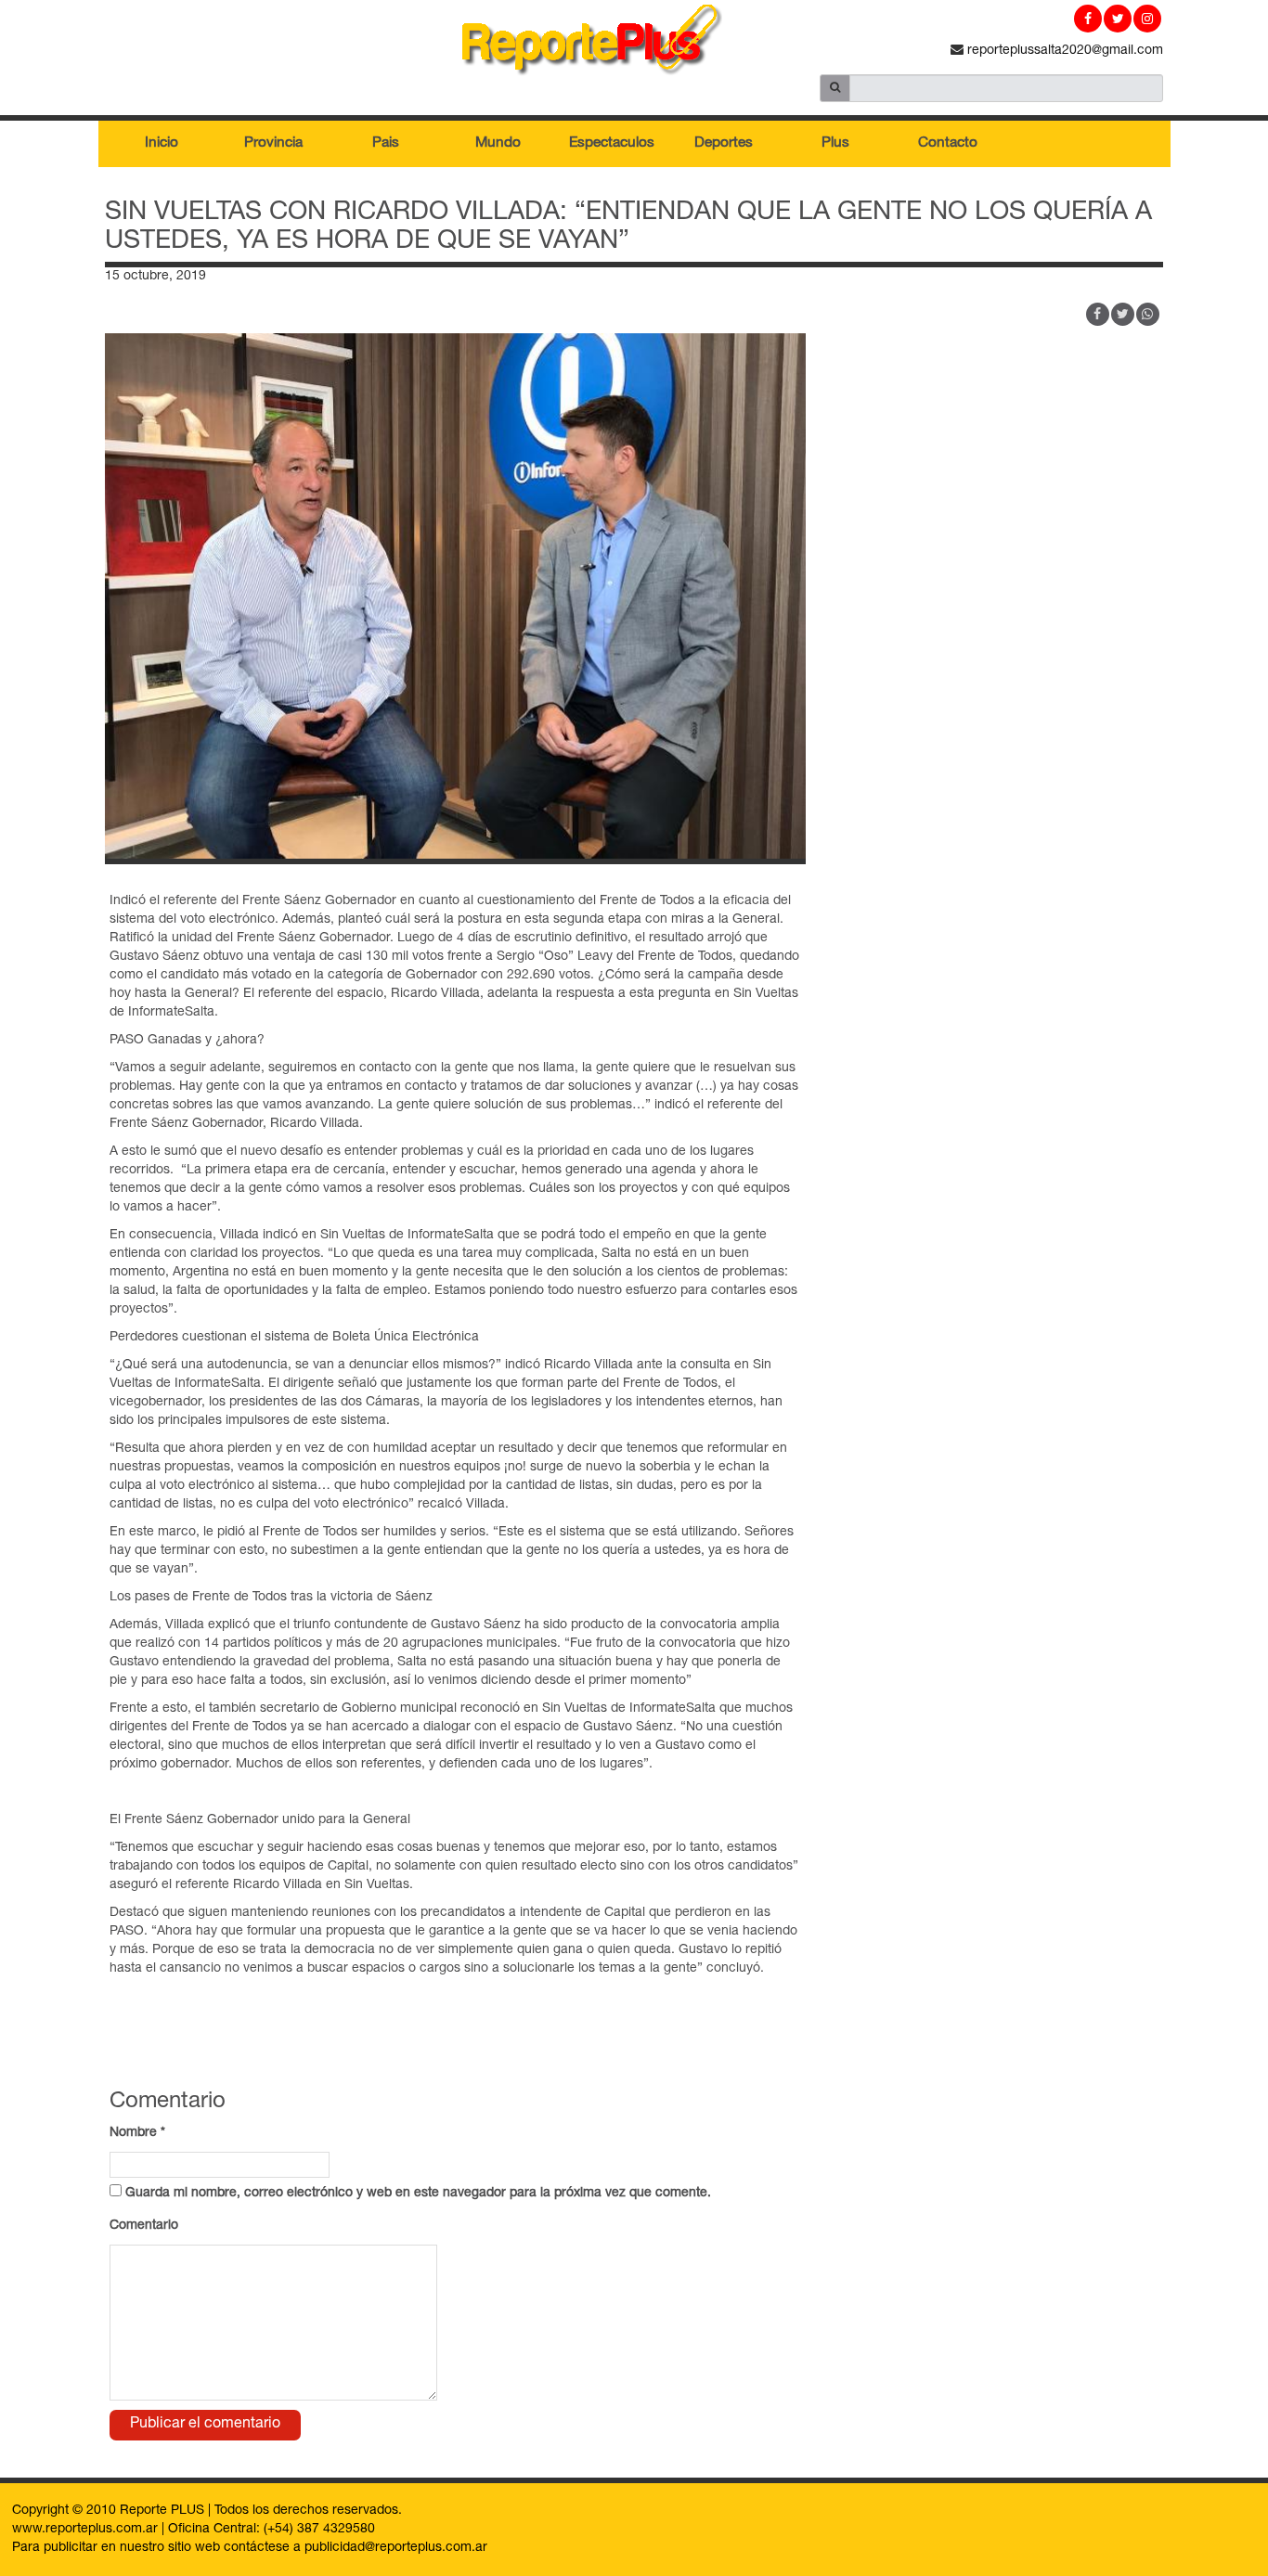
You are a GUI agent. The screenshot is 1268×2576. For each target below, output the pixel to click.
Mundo (498, 143)
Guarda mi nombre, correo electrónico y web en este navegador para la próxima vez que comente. (418, 2194)
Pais (386, 143)
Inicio (162, 143)
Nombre (137, 2133)
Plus (835, 143)
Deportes (724, 143)
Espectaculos (612, 143)
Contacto (948, 143)
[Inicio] (634, 44)
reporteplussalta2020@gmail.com (1063, 51)
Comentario (144, 2226)
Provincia (273, 143)
